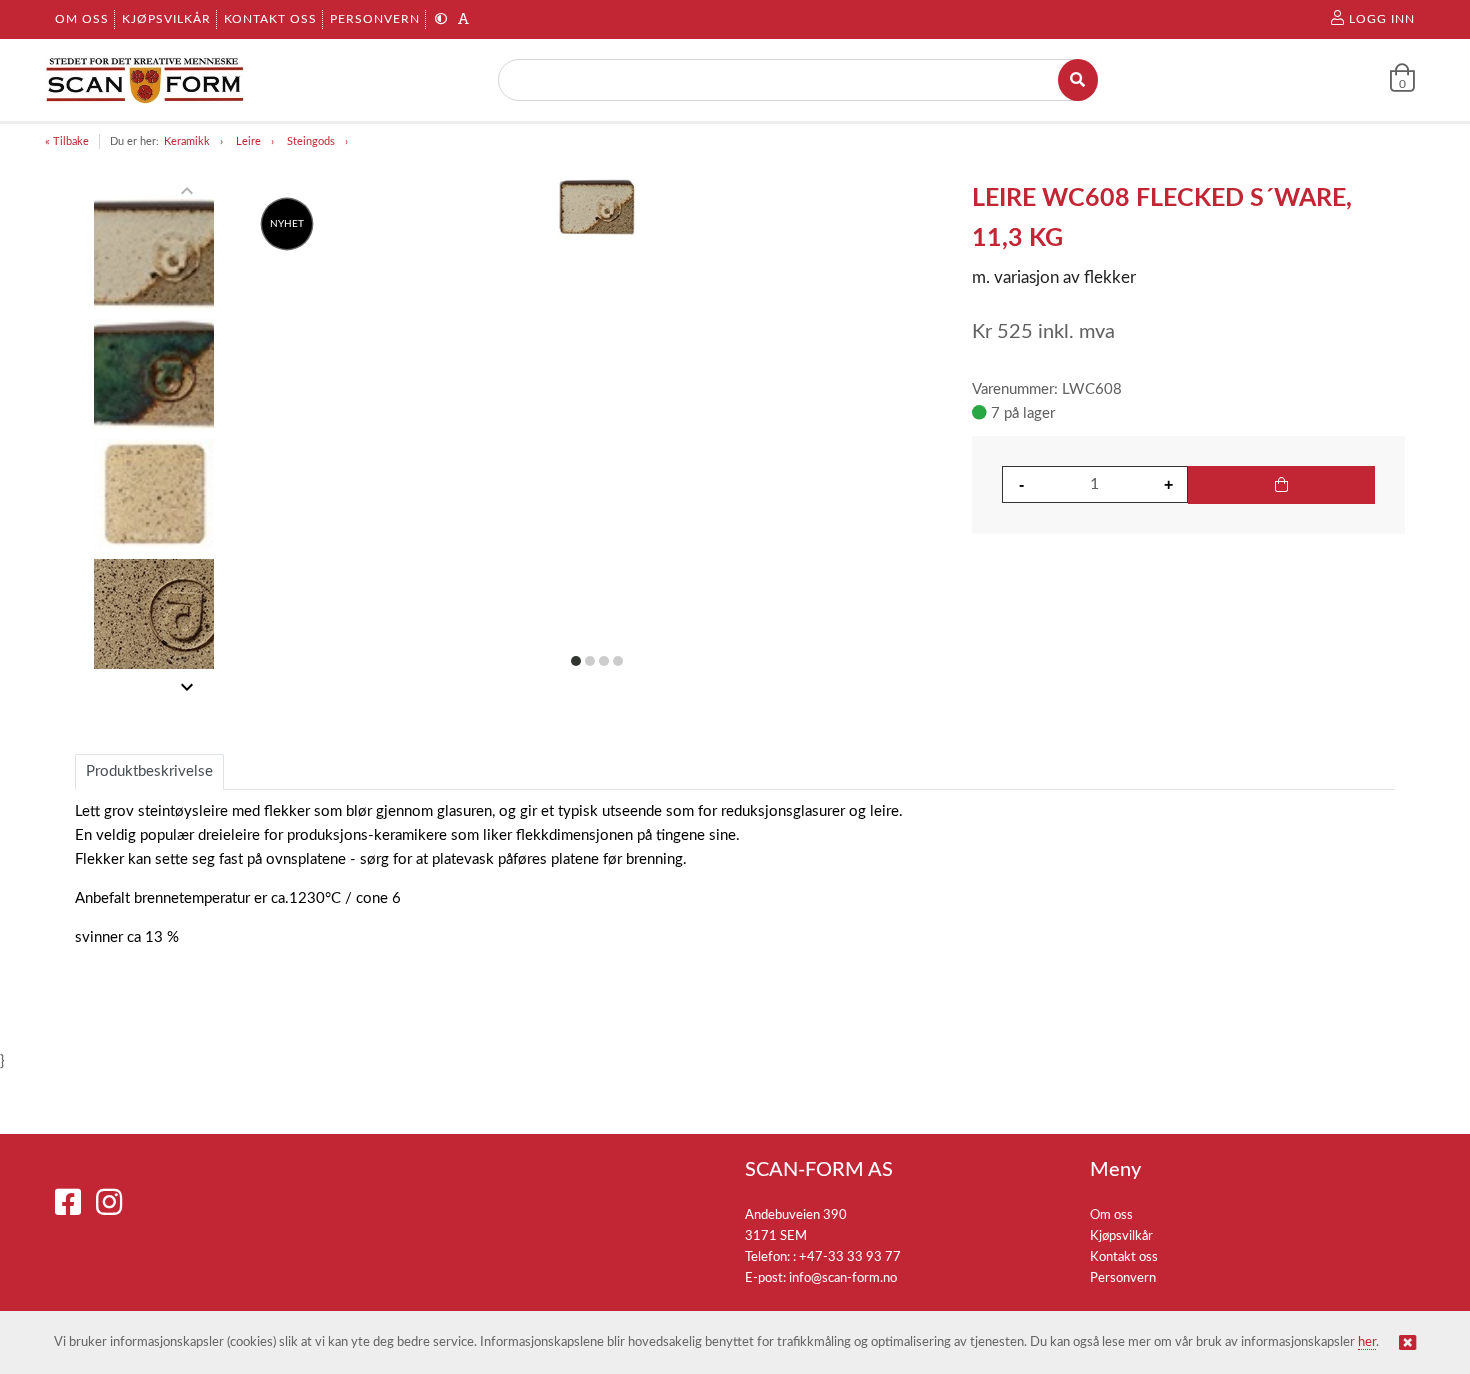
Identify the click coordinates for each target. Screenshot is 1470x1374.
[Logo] (145, 80)
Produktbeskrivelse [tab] (149, 771)
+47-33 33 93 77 (850, 1257)
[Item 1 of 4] (153, 439)
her (1367, 1342)
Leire (248, 141)
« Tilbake (67, 141)
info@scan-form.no (843, 1278)
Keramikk (187, 141)
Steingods (311, 141)
